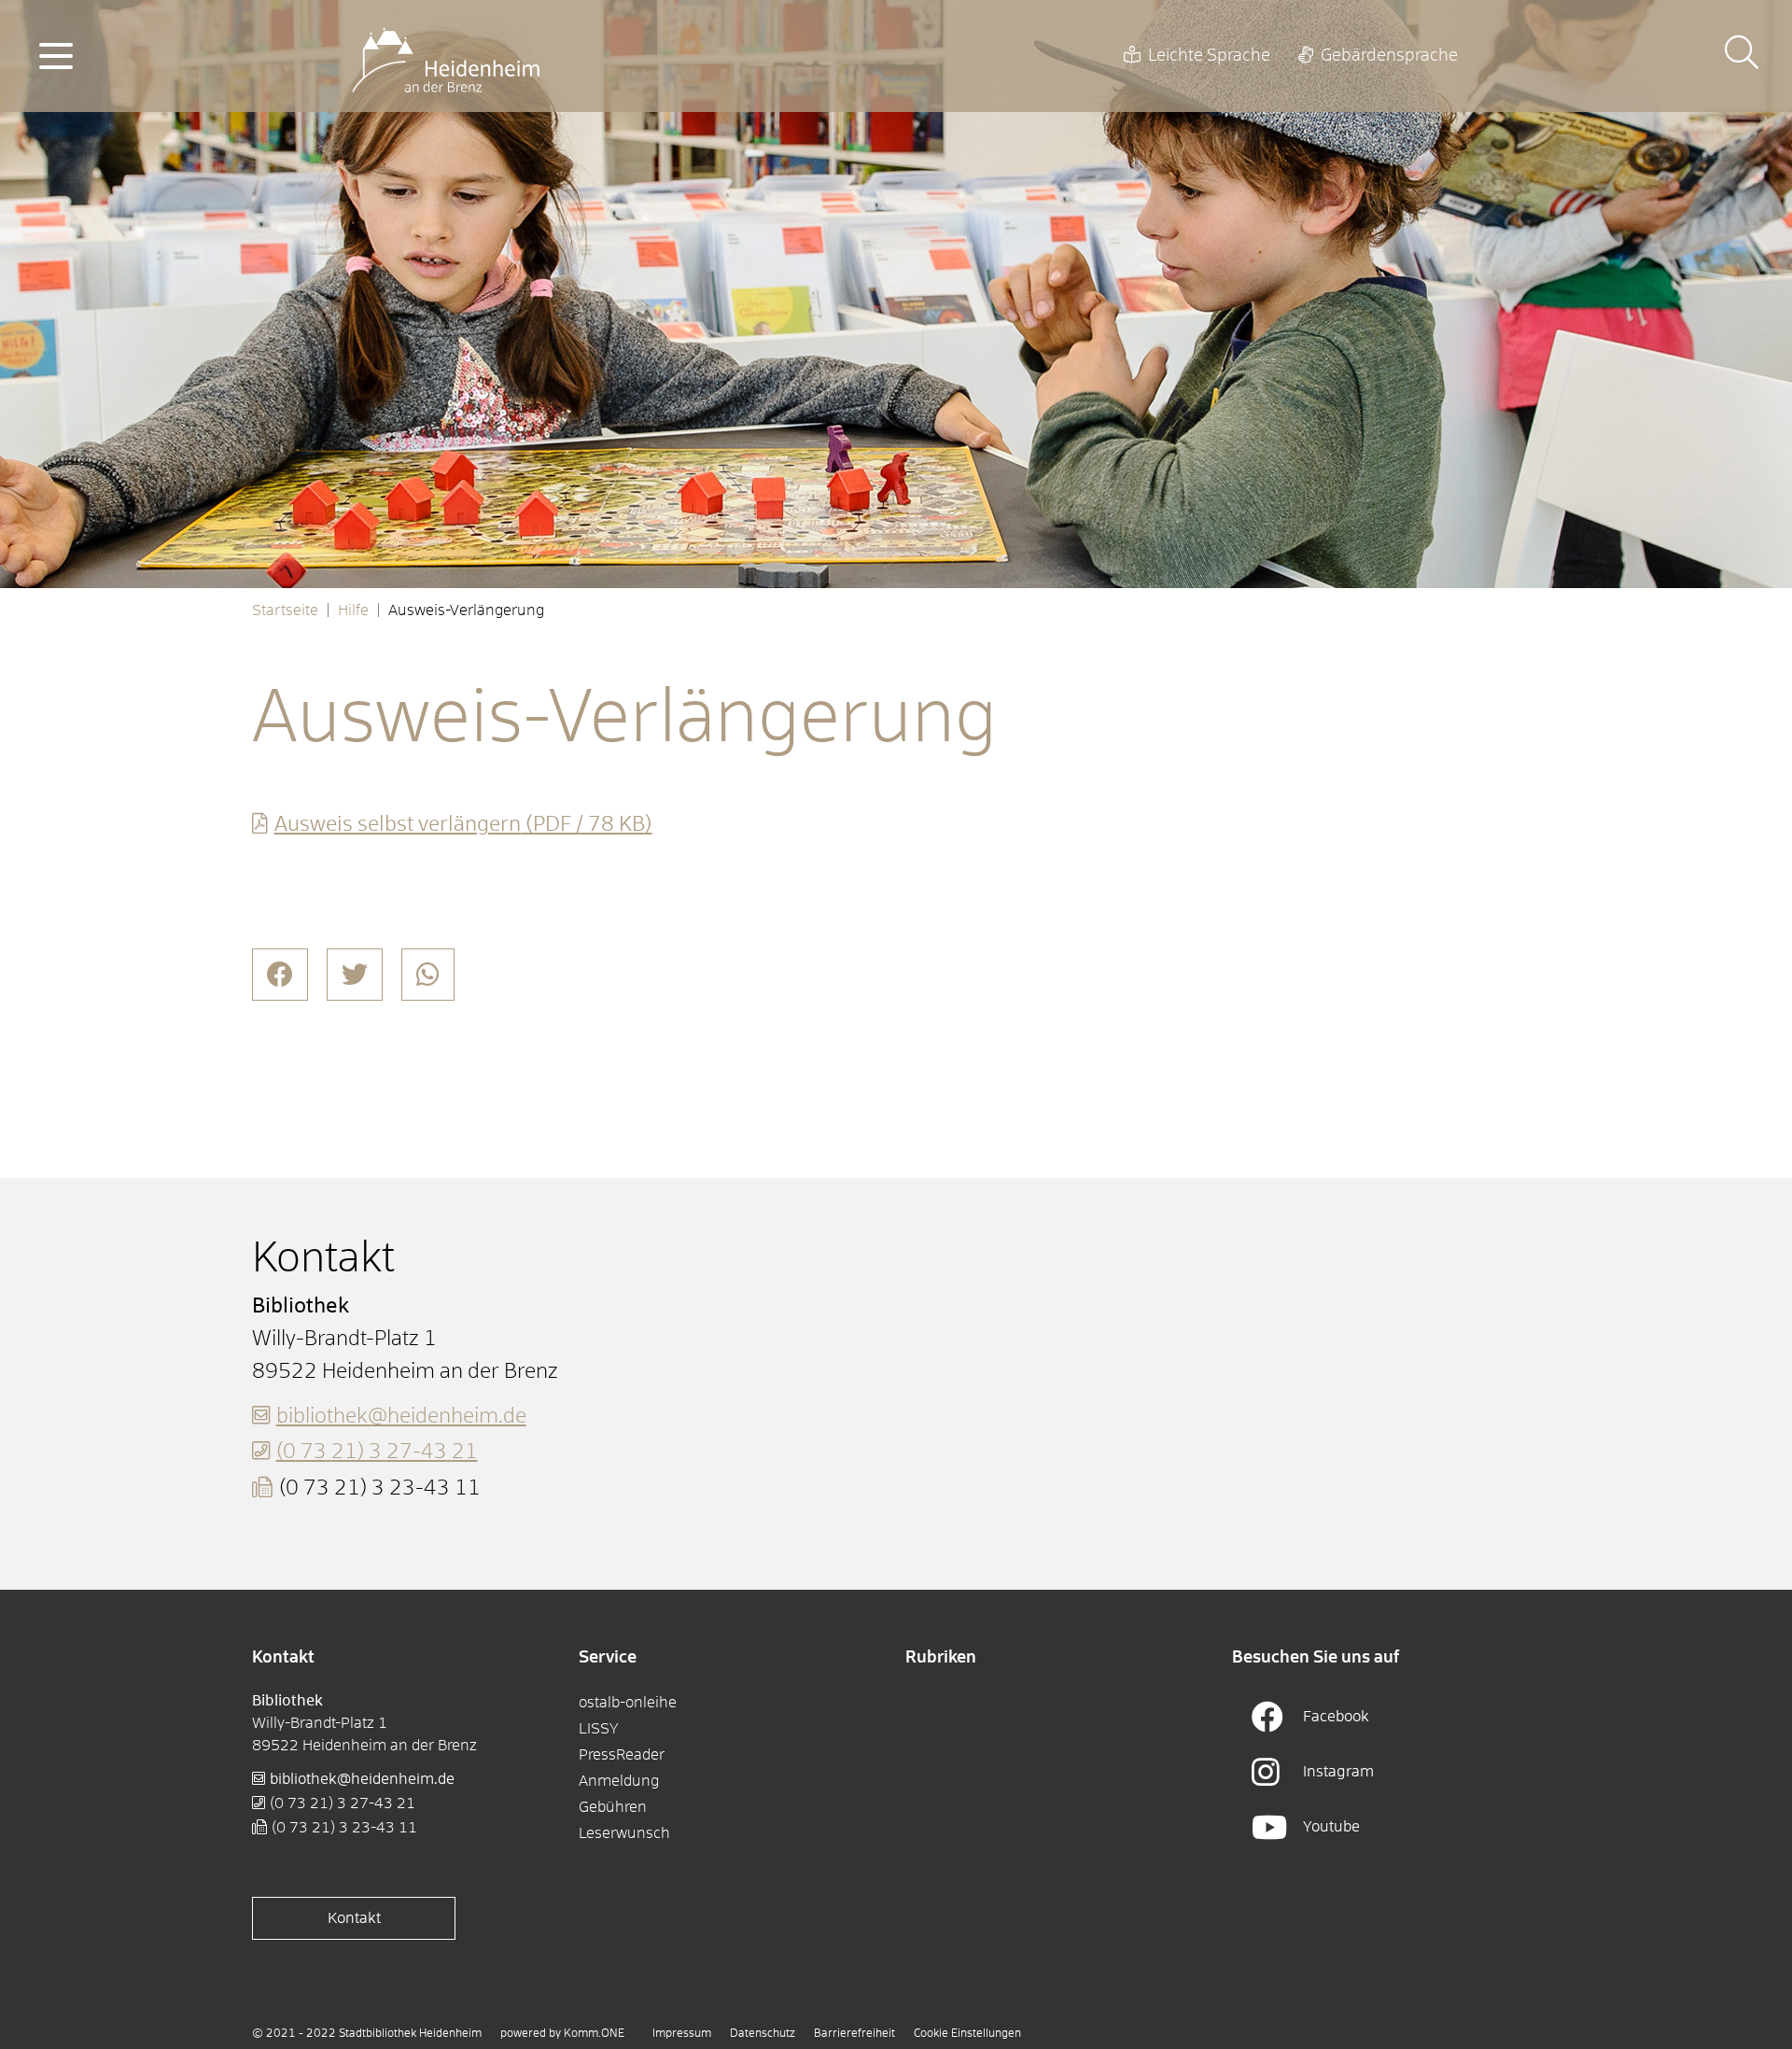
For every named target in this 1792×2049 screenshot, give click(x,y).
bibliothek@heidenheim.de (401, 1417)
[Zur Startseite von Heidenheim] (446, 56)
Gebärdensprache (1389, 56)
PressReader (622, 1755)
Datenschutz (763, 2034)
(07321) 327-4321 (377, 1453)
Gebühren (613, 1807)
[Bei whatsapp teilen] (428, 975)
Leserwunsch (624, 1833)
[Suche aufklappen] (1742, 56)
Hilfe (353, 610)
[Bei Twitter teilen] (355, 975)
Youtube (1331, 1827)
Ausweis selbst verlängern (463, 825)
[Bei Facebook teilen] (280, 975)
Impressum (682, 2034)
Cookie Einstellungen (967, 2034)
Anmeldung (619, 1781)
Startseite (285, 610)
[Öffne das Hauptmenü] (56, 56)
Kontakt (354, 1918)
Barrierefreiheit (854, 2034)
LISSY (599, 1729)
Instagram (1338, 1772)
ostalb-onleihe (628, 1703)
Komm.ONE (594, 2034)
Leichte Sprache (1209, 56)
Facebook (1336, 1717)
